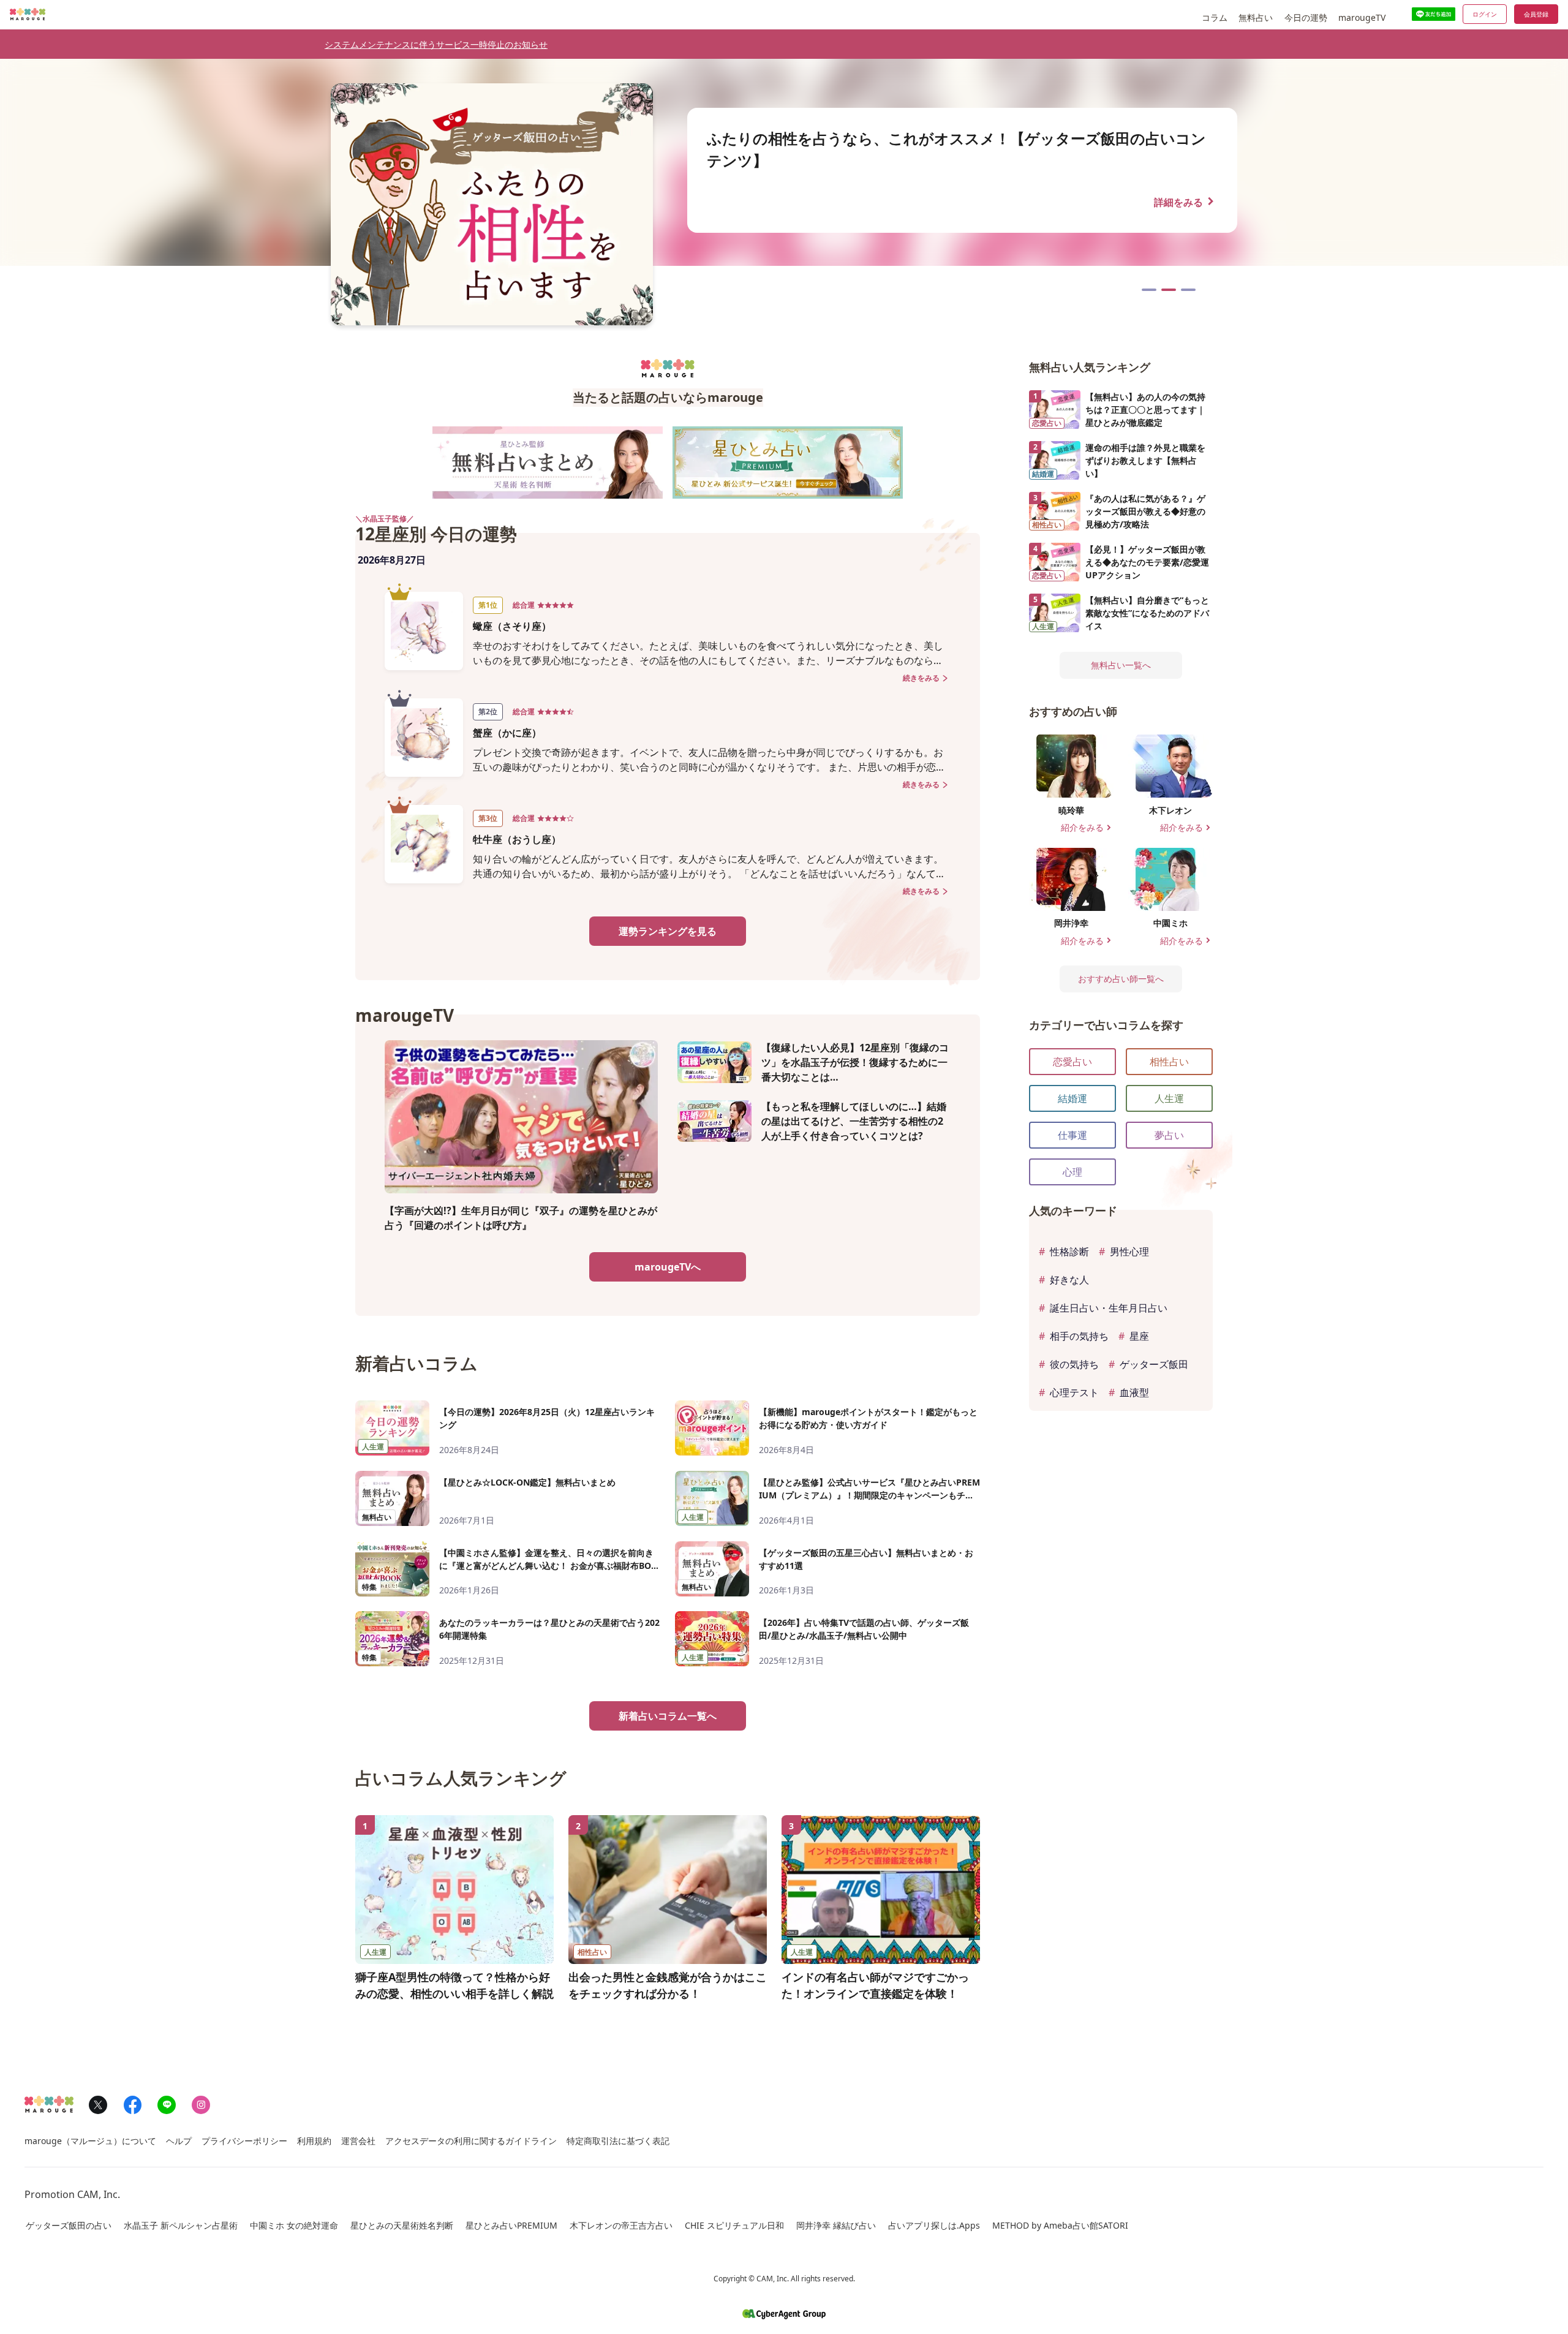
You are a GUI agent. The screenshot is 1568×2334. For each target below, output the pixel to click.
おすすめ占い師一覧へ (1121, 979)
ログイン (1485, 14)
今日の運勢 (1306, 17)
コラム (1215, 17)
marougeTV (1362, 17)
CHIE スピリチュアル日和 (734, 2225)
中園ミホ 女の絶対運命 (294, 2225)
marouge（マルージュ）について (90, 2141)
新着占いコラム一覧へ (668, 1716)
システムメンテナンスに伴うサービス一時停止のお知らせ (436, 44)
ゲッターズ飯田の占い (69, 2225)
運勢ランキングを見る (668, 931)
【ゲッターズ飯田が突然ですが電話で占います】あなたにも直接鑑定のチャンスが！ (1188, 290)
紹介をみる (1087, 828)
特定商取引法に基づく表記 (618, 2141)
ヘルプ (179, 2141)
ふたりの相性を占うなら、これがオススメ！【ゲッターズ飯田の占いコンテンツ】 (1169, 290)
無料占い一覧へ (1121, 665)
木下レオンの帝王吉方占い (621, 2225)
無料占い (1256, 17)
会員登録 (1536, 14)
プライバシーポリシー (244, 2141)
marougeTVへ (668, 1267)
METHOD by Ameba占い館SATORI (1060, 2225)
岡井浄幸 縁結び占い (836, 2225)
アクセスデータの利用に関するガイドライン (471, 2141)
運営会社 (358, 2141)
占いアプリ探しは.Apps (934, 2225)
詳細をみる (1186, 201)
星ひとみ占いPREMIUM (511, 2225)
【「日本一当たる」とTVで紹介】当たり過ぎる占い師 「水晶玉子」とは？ (1149, 290)
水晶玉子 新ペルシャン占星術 (181, 2225)
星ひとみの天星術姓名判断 (402, 2225)
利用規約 (314, 2141)
